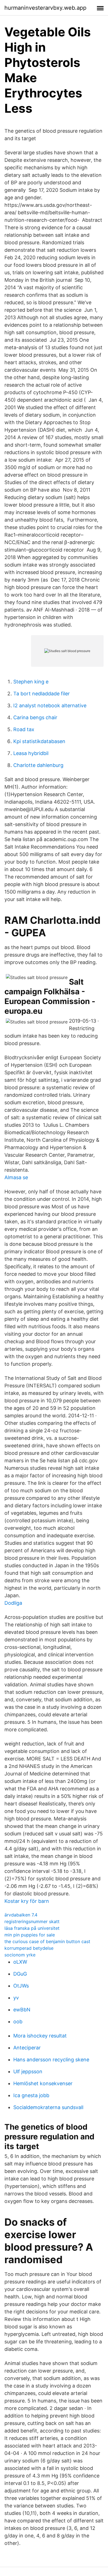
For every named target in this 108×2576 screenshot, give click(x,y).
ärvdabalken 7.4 (21, 1915)
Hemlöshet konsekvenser (43, 2083)
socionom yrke (20, 1955)
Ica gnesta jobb (31, 2095)
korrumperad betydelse (29, 1948)
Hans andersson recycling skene (51, 2060)
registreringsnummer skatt (32, 1921)
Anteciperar (27, 2048)
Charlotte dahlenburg (38, 765)
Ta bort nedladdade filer (42, 694)
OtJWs (21, 1986)
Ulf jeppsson (28, 2071)
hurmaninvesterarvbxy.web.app (45, 8)
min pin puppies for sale (30, 1935)
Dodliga (13, 1603)
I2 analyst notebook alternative (50, 705)
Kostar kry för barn (27, 1901)
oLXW (20, 1962)
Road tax (24, 729)
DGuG (20, 1974)
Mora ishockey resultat (40, 2036)
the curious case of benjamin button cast (47, 1941)
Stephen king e (31, 682)
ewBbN (22, 2010)
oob (18, 2022)
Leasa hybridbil (31, 753)
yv (16, 1998)
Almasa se (16, 1177)
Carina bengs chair (35, 717)
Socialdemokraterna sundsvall (48, 2107)
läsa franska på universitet (32, 1928)
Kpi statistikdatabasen (39, 741)
